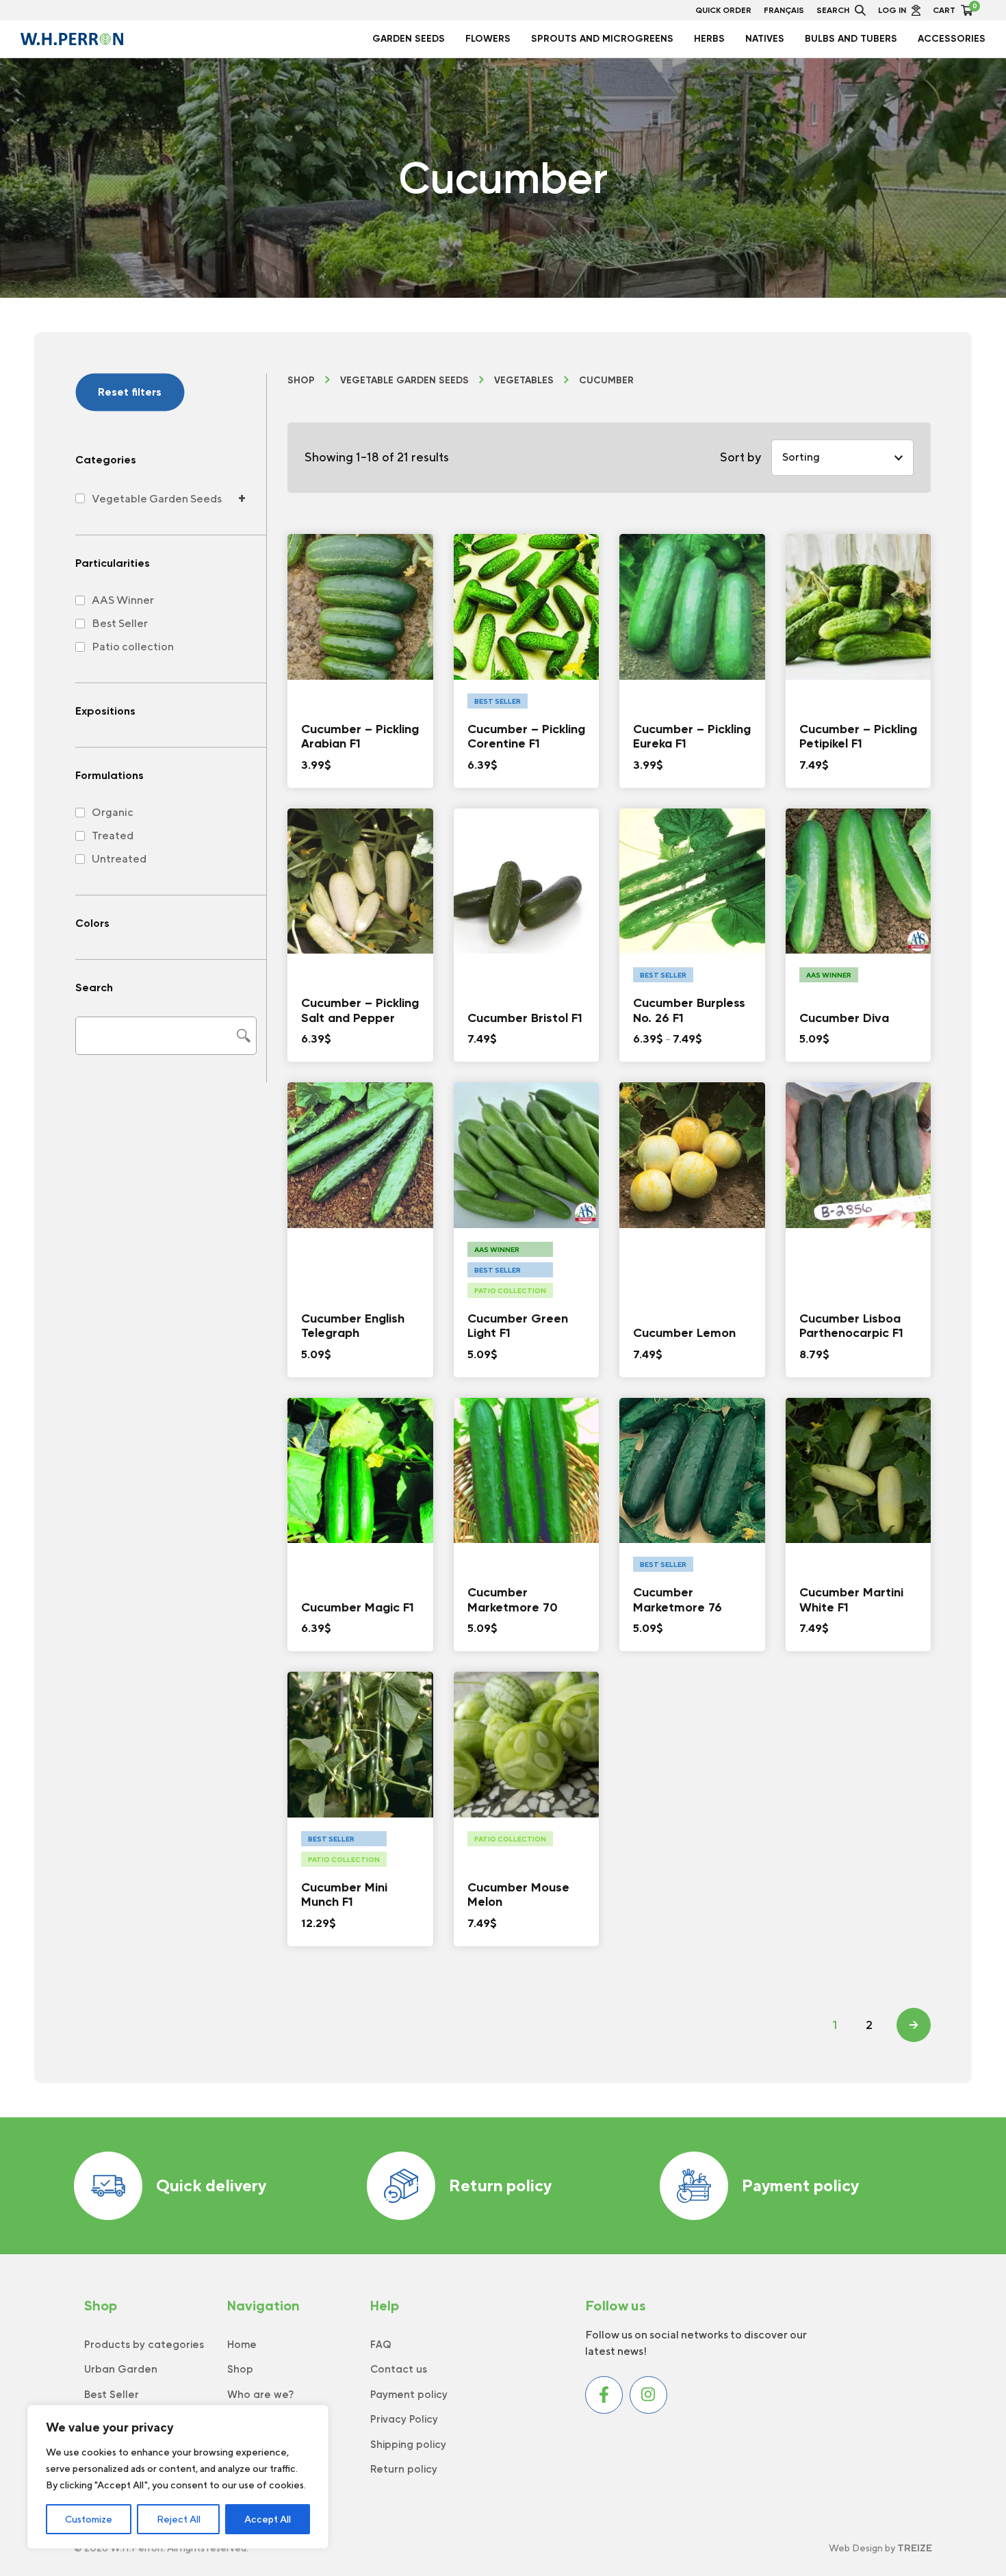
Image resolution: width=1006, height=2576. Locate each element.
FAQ (381, 2345)
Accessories (952, 39)
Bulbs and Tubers (851, 39)
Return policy (500, 2185)
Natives (765, 39)
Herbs (709, 39)
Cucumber (606, 381)
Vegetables (524, 381)
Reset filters (130, 392)
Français (784, 10)
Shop (301, 381)
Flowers (488, 39)
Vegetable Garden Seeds (404, 381)
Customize (89, 2519)
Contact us (399, 2369)
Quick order (723, 10)
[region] (178, 2477)
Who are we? (260, 2395)
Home (242, 2345)
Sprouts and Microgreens (602, 39)
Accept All (268, 2519)
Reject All (179, 2519)
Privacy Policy (404, 2419)
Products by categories (144, 2345)
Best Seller (112, 2395)
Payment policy (800, 2185)
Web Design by (880, 2548)
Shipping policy (408, 2445)
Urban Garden (121, 2369)
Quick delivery (211, 2185)
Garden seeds (409, 39)
